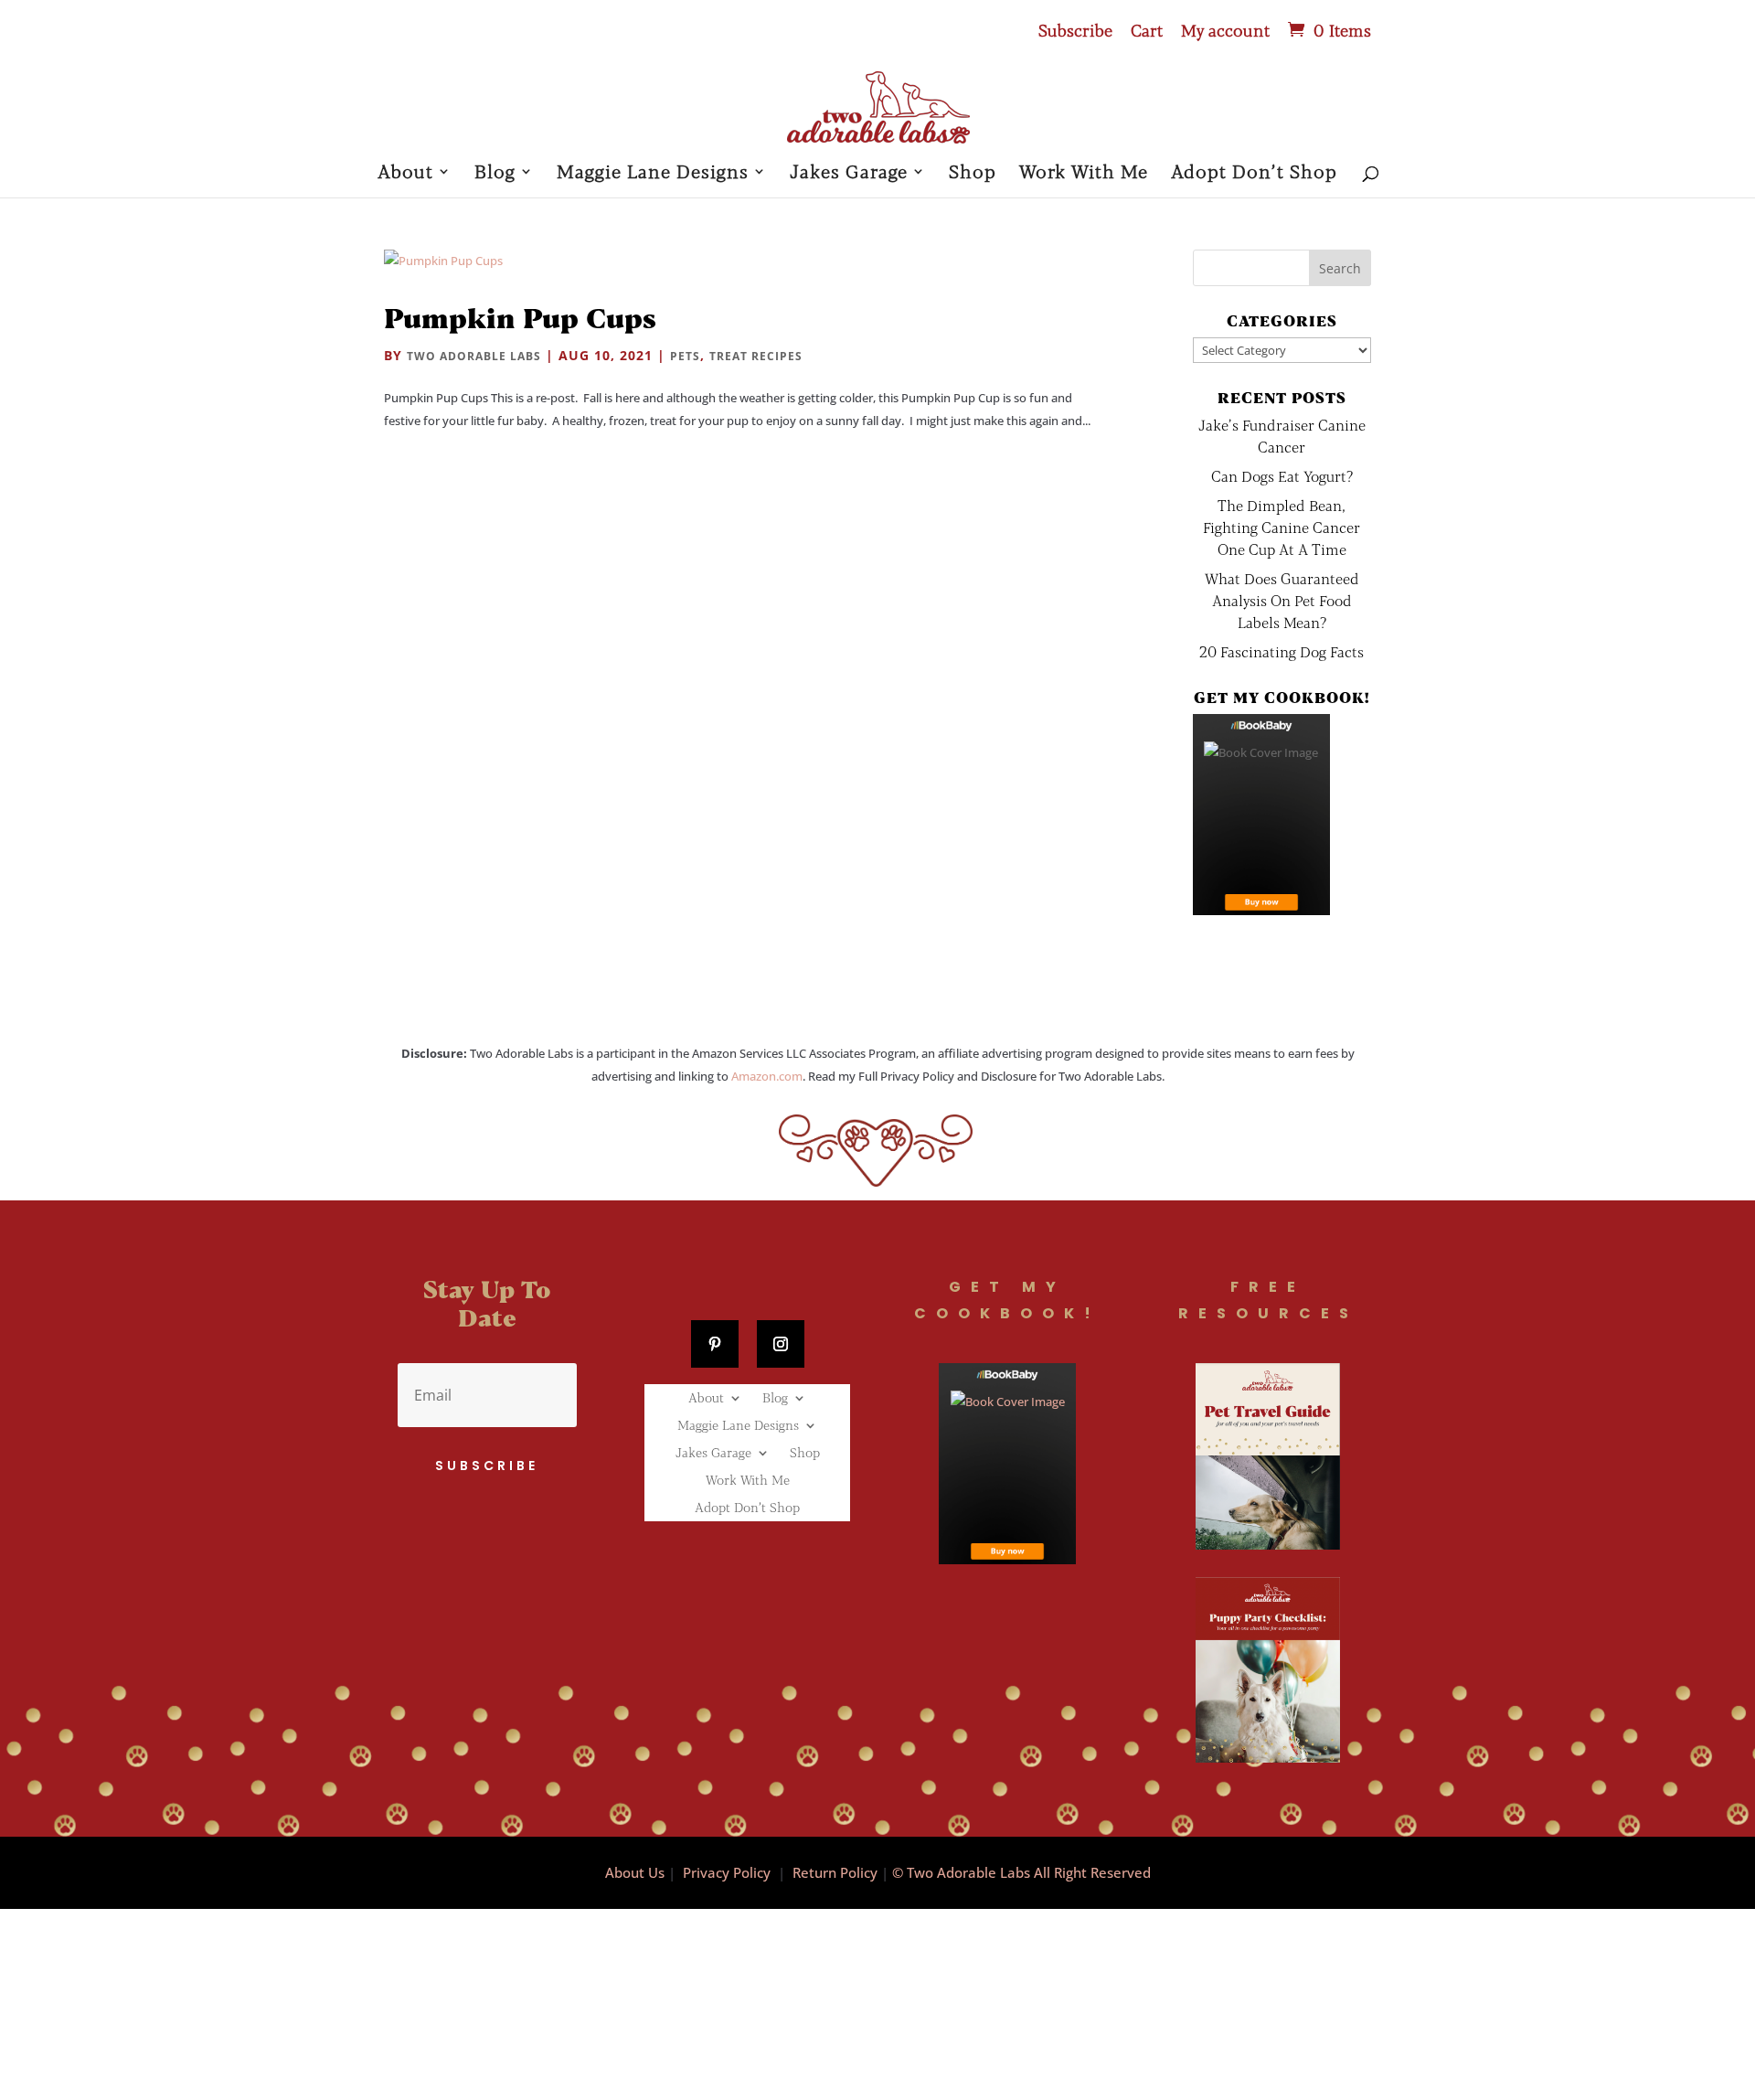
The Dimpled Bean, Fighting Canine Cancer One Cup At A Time (1282, 527)
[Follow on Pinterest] (715, 1344)
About (405, 173)
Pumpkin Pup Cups (520, 317)
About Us (635, 1872)
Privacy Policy (727, 1872)
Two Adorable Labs (474, 356)
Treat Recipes (756, 356)
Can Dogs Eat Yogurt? (1282, 476)
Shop (973, 173)
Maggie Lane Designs (653, 173)
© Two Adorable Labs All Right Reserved (1021, 1872)
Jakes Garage (849, 173)
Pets (685, 356)
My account (1225, 31)
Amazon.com (767, 1076)
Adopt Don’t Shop (1254, 173)
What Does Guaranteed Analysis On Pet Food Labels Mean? (1282, 600)
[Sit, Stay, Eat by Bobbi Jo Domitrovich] (1261, 815)
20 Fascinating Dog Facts (1282, 651)
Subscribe (1075, 31)
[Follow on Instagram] (781, 1344)
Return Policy (835, 1872)
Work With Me (1084, 173)
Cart (1147, 31)
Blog (495, 173)
